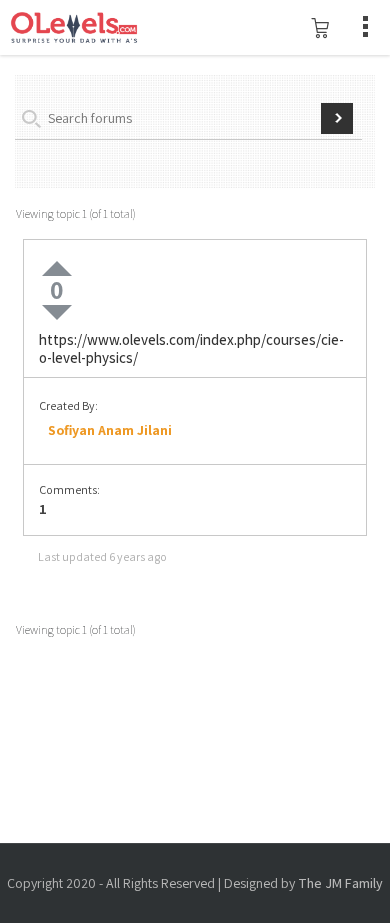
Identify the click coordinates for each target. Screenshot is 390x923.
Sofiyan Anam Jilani (110, 430)
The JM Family (340, 883)
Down (57, 312)
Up (57, 268)
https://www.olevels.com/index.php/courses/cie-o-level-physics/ (191, 348)
